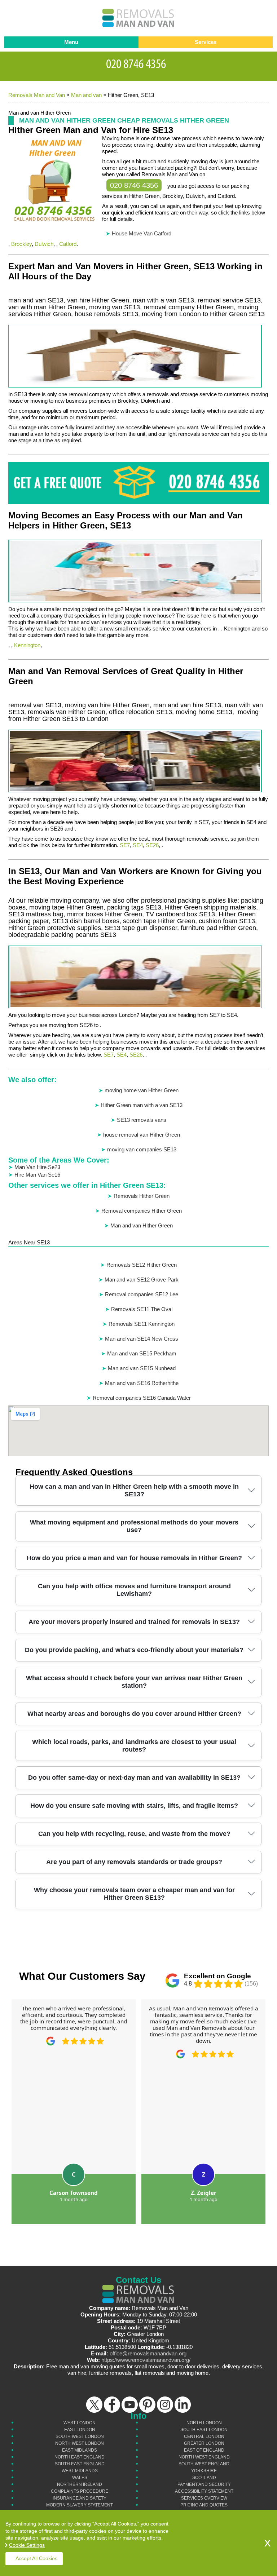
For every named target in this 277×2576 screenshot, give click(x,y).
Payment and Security (204, 2484)
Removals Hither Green (142, 1196)
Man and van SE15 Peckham (142, 1353)
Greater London (204, 2443)
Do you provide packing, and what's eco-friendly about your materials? (134, 1650)
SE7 (125, 845)
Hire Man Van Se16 (37, 1175)
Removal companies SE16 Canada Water (142, 1398)
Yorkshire (204, 2471)
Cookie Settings (27, 2545)
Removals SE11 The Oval (142, 1309)
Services (206, 42)
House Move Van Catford (142, 233)
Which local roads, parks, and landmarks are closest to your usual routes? (134, 1746)
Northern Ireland (80, 2484)
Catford (68, 244)
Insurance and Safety (80, 2498)
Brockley (21, 244)
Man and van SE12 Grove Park (142, 1280)
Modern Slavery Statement (80, 2505)
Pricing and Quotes (204, 2505)
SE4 (138, 845)
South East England (80, 2464)
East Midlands (80, 2450)
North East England (80, 2457)
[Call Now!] (138, 63)
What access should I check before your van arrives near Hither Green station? (134, 1682)
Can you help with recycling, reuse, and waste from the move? (134, 1834)
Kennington (27, 645)
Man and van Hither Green (142, 1225)
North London (204, 2423)
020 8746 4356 (134, 185)
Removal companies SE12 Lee (142, 1294)
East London (80, 2430)
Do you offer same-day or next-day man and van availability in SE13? (134, 1778)
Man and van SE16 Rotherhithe (142, 1383)
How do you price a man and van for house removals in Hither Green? (134, 1558)
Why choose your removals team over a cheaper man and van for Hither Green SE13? (134, 1894)
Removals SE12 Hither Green (142, 1265)
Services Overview (204, 2498)
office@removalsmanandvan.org (148, 2353)
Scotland (204, 2478)
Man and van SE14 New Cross (142, 1339)
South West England (204, 2464)
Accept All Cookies (36, 2558)
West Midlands (80, 2471)
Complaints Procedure (80, 2491)
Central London (204, 2436)
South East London (204, 2430)
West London (80, 2423)
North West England (204, 2457)
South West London (80, 2436)
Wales (80, 2478)
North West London (80, 2443)
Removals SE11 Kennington (142, 1324)
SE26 (152, 845)
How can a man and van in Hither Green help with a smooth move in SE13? (134, 1490)
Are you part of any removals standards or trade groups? (134, 1862)
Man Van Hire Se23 (37, 1167)
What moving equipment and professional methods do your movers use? (134, 1526)
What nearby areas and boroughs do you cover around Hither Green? (134, 1714)
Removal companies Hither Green (142, 1211)
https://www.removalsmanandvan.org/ (146, 2360)
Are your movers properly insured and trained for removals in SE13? (134, 1622)
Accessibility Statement (204, 2491)
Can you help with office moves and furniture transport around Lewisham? (134, 1590)
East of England (204, 2450)
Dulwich (44, 244)
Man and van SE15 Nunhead (142, 1368)
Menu (71, 42)
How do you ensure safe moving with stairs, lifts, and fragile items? (134, 1806)
